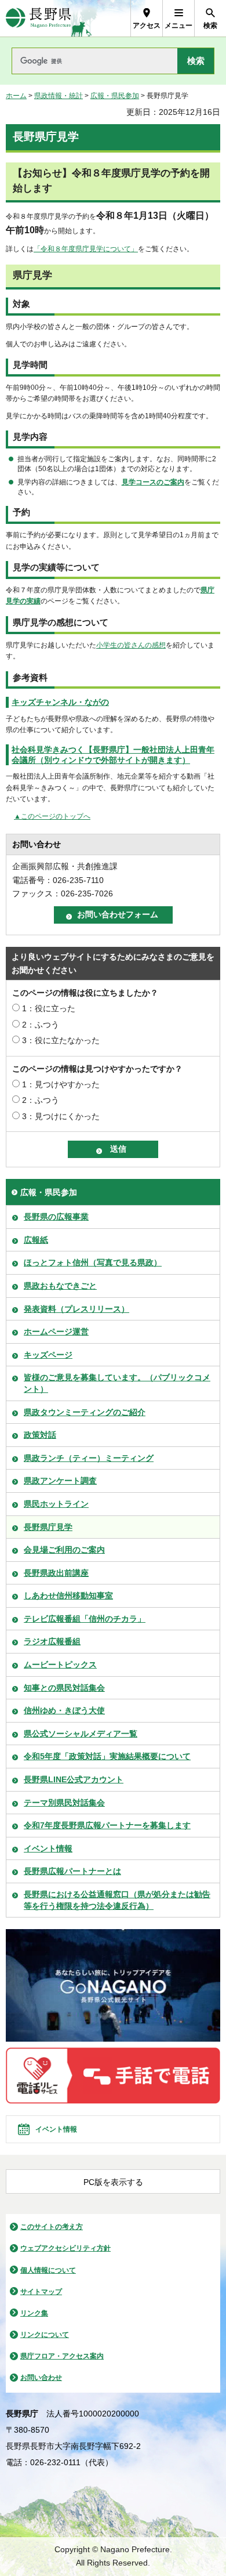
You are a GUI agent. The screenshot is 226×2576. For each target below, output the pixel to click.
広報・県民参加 (115, 96)
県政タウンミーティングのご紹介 (85, 1412)
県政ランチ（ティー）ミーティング (89, 1458)
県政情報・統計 (59, 96)
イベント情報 (48, 1848)
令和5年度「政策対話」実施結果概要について (107, 1756)
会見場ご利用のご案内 (64, 1550)
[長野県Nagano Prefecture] (39, 18)
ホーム (16, 96)
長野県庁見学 (48, 1527)
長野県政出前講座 (56, 1573)
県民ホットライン (56, 1504)
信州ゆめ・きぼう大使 (64, 1710)
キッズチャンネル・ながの (60, 702)
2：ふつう (41, 1025)
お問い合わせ (41, 2378)
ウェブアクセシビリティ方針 (65, 2248)
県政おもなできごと (60, 1286)
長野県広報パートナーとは (72, 1871)
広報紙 (36, 1240)
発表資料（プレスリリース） (76, 1309)
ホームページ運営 (56, 1332)
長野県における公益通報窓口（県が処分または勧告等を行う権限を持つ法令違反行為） (117, 1900)
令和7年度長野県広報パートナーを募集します (107, 1825)
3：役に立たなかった (61, 1040)
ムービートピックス (60, 1665)
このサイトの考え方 (52, 2227)
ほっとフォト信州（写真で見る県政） (93, 1262)
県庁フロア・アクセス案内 (62, 2356)
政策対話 (40, 1435)
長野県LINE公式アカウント (74, 1779)
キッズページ (48, 1355)
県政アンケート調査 (60, 1481)
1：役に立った (49, 1008)
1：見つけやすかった (61, 1084)
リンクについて (45, 2335)
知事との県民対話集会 (64, 1688)
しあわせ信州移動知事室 (68, 1595)
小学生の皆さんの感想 (131, 645)
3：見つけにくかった (61, 1116)
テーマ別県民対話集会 (64, 1803)
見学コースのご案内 (153, 482)
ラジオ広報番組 (52, 1641)
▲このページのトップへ (52, 816)
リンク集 (34, 2313)
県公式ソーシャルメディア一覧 (81, 1734)
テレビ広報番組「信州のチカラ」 (85, 1619)
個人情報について (48, 2270)
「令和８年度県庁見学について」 (86, 249)
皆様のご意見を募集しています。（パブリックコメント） (117, 1383)
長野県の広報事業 (56, 1217)
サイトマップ (41, 2292)
